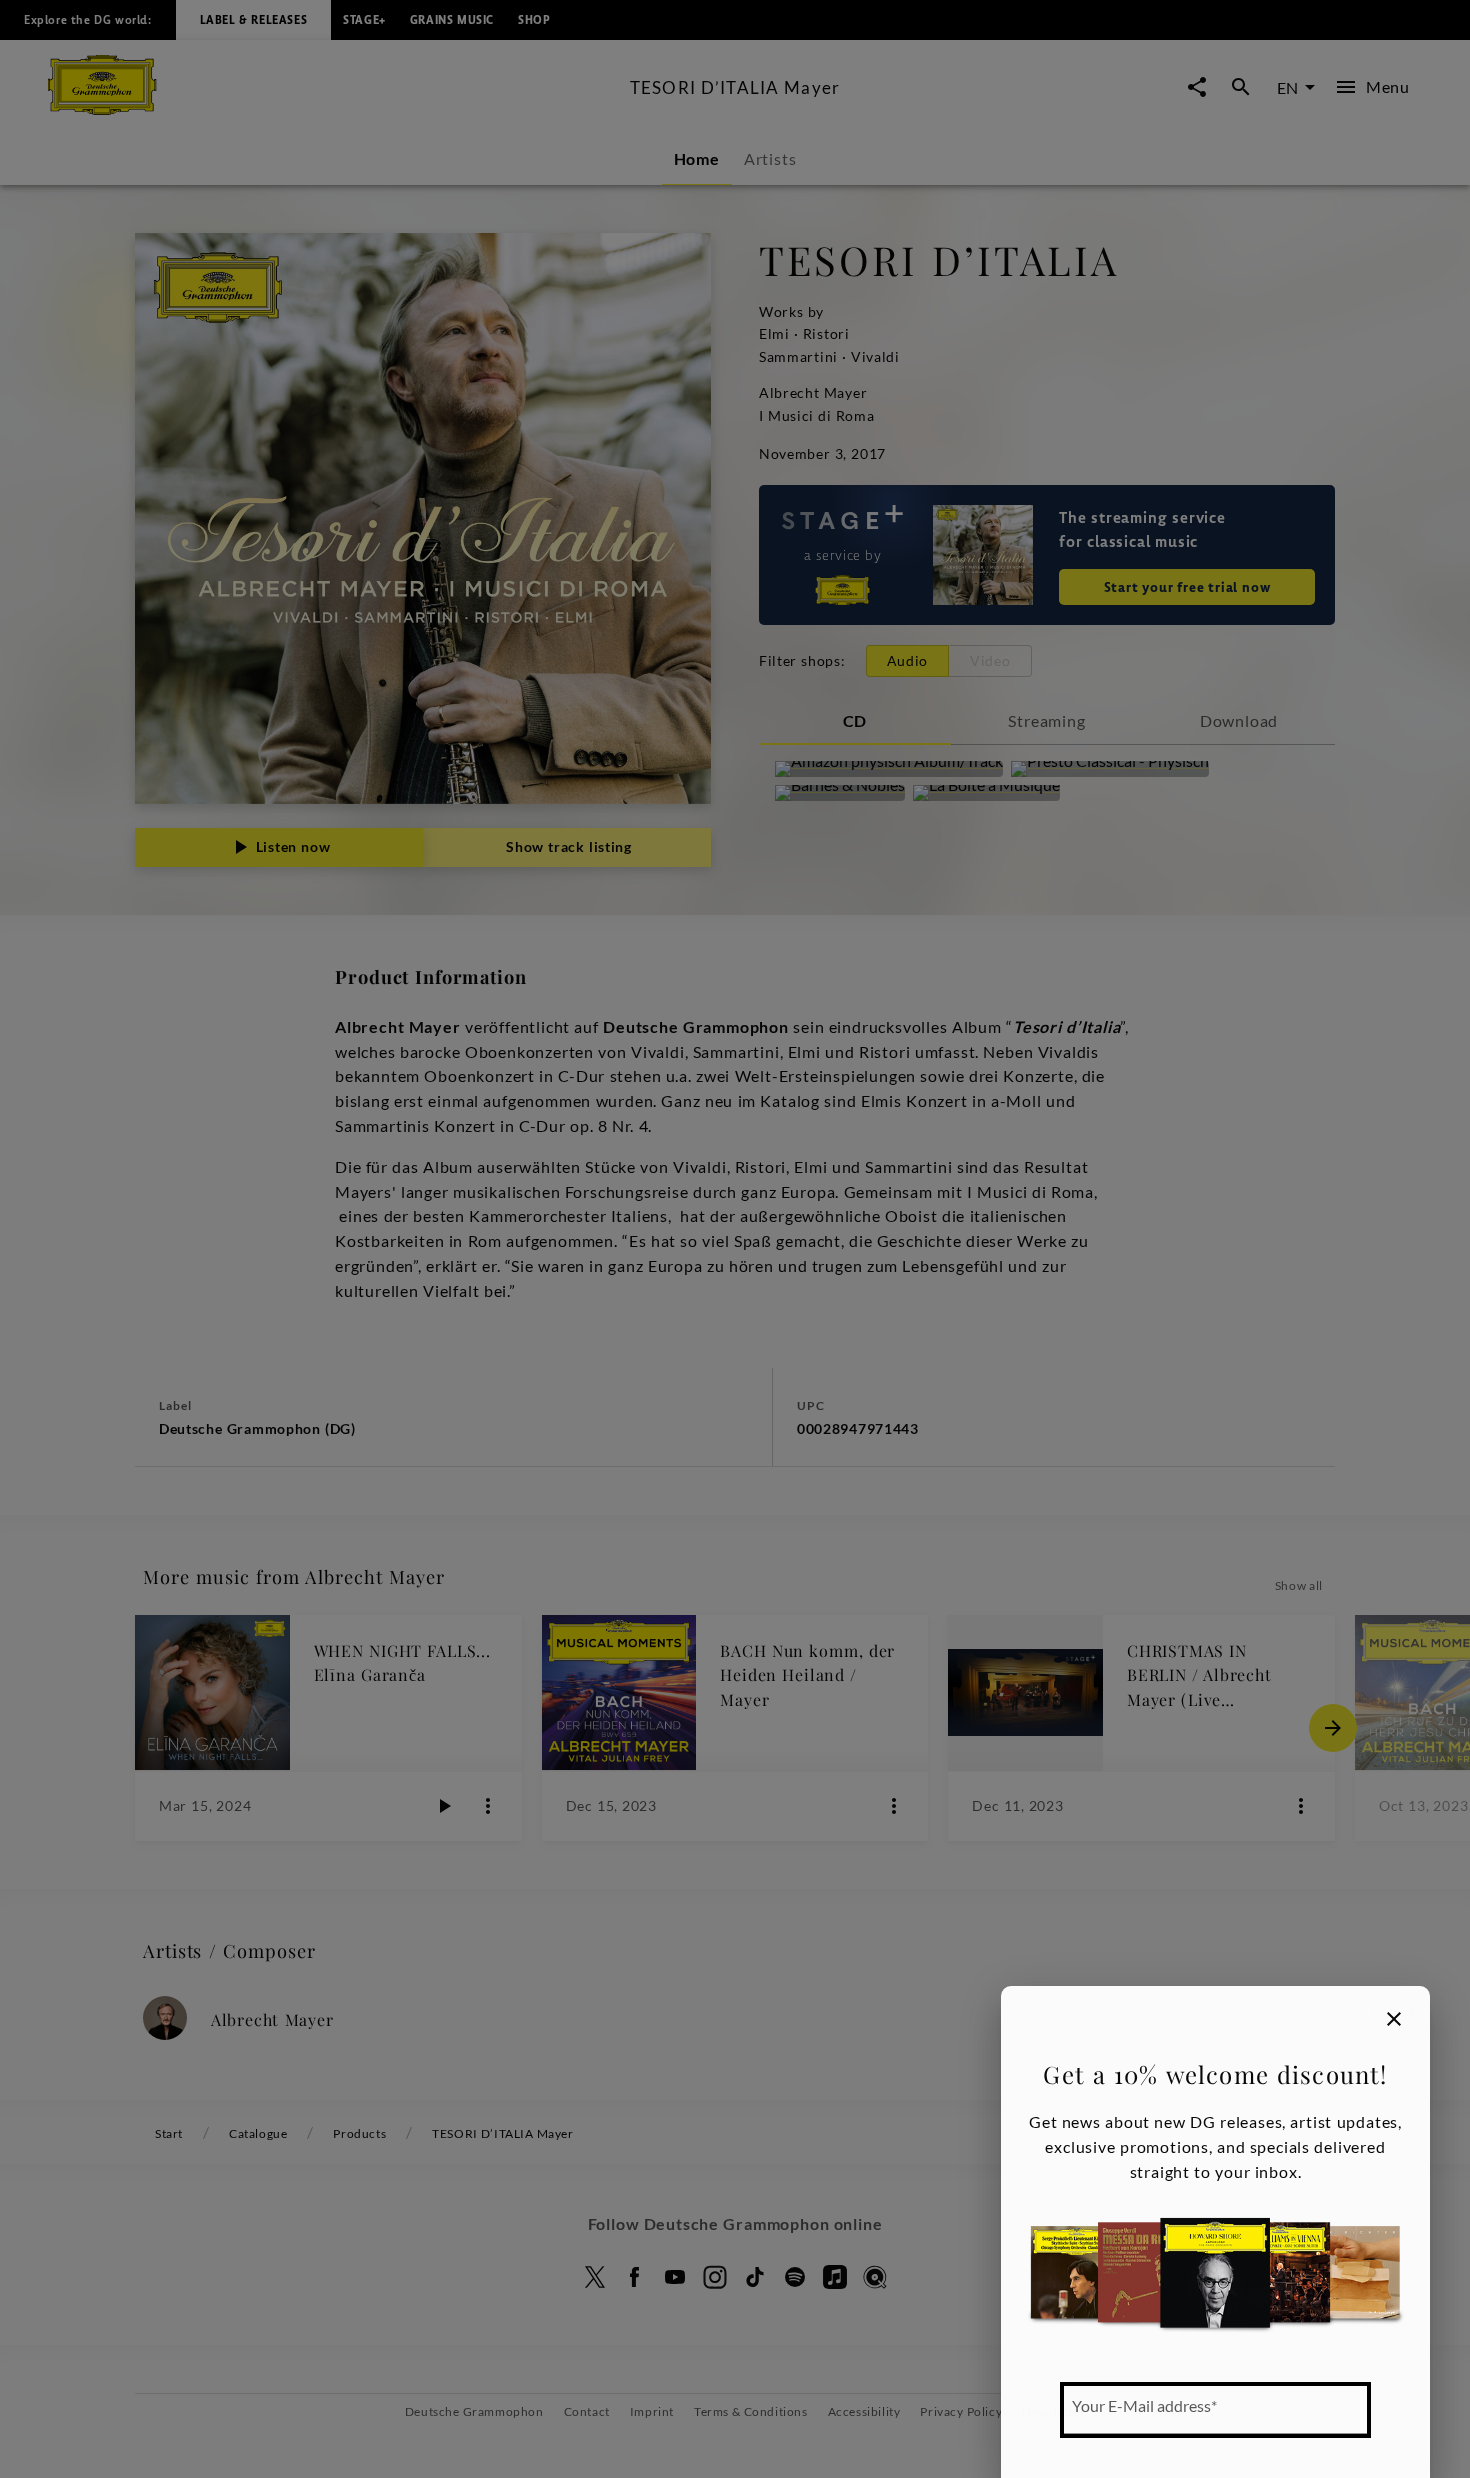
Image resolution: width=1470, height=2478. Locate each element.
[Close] (1394, 2019)
